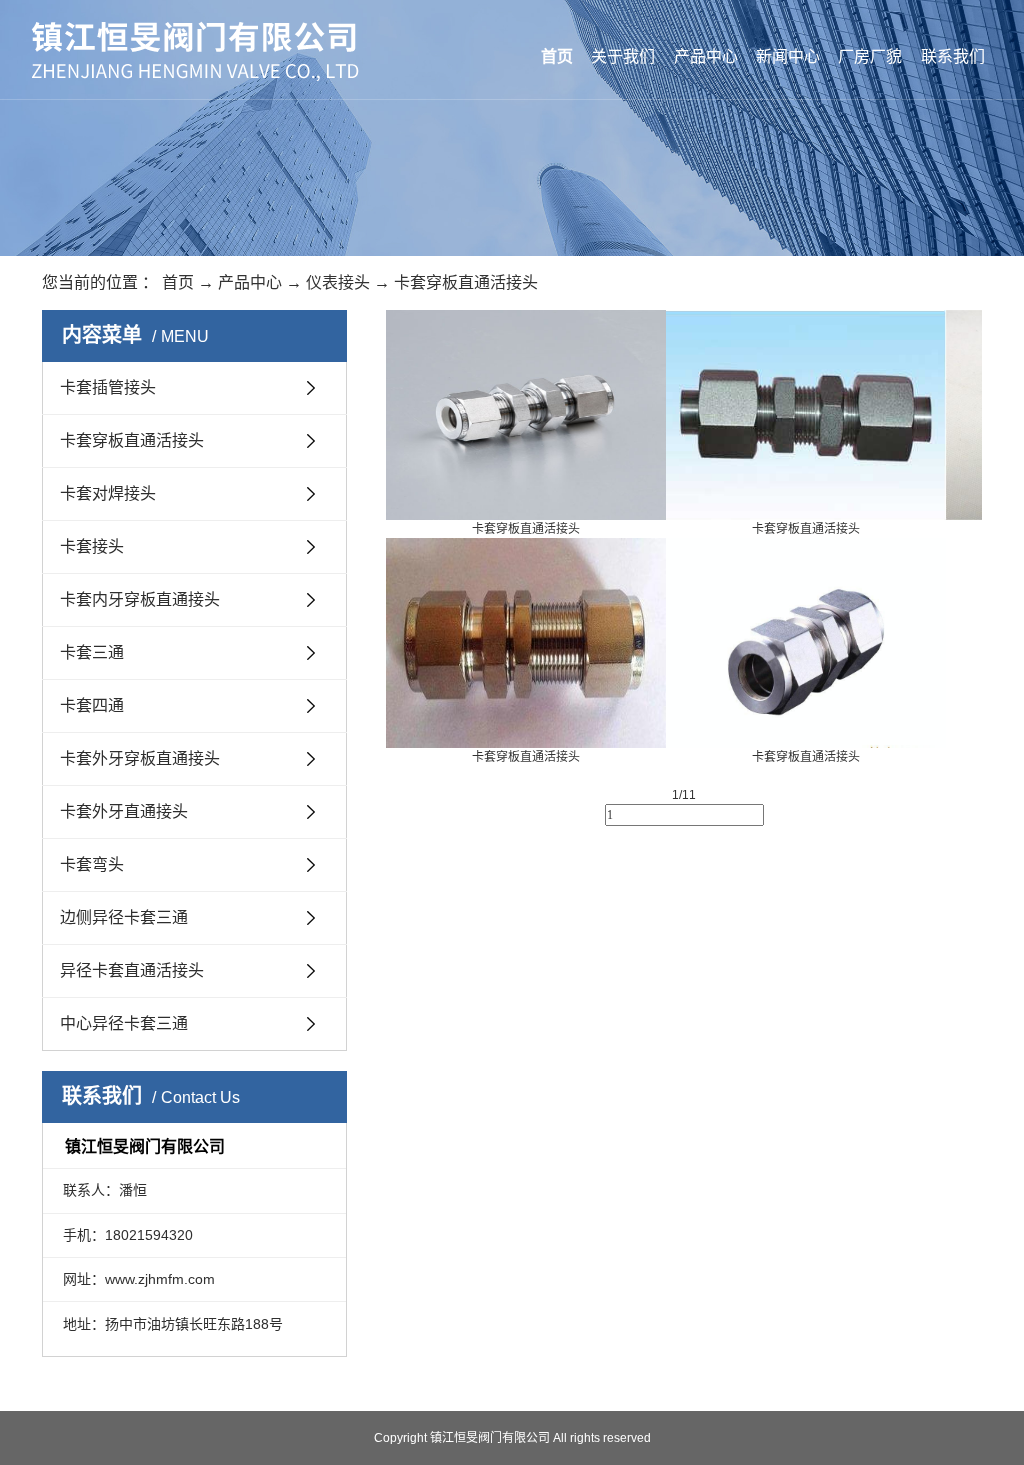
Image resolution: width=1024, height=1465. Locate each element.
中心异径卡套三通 (124, 1023)
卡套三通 (92, 652)
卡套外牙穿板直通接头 (140, 758)
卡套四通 (92, 705)
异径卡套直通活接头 (132, 970)
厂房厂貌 (870, 56)
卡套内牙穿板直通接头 (140, 599)
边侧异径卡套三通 (124, 917)
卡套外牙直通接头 (124, 811)
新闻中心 (788, 56)
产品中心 (706, 56)
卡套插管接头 (108, 387)
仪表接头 (338, 282)
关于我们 (623, 56)
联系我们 (953, 56)
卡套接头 (92, 546)
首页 (557, 56)
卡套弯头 (92, 864)
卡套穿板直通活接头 (466, 282)
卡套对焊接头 (108, 493)
